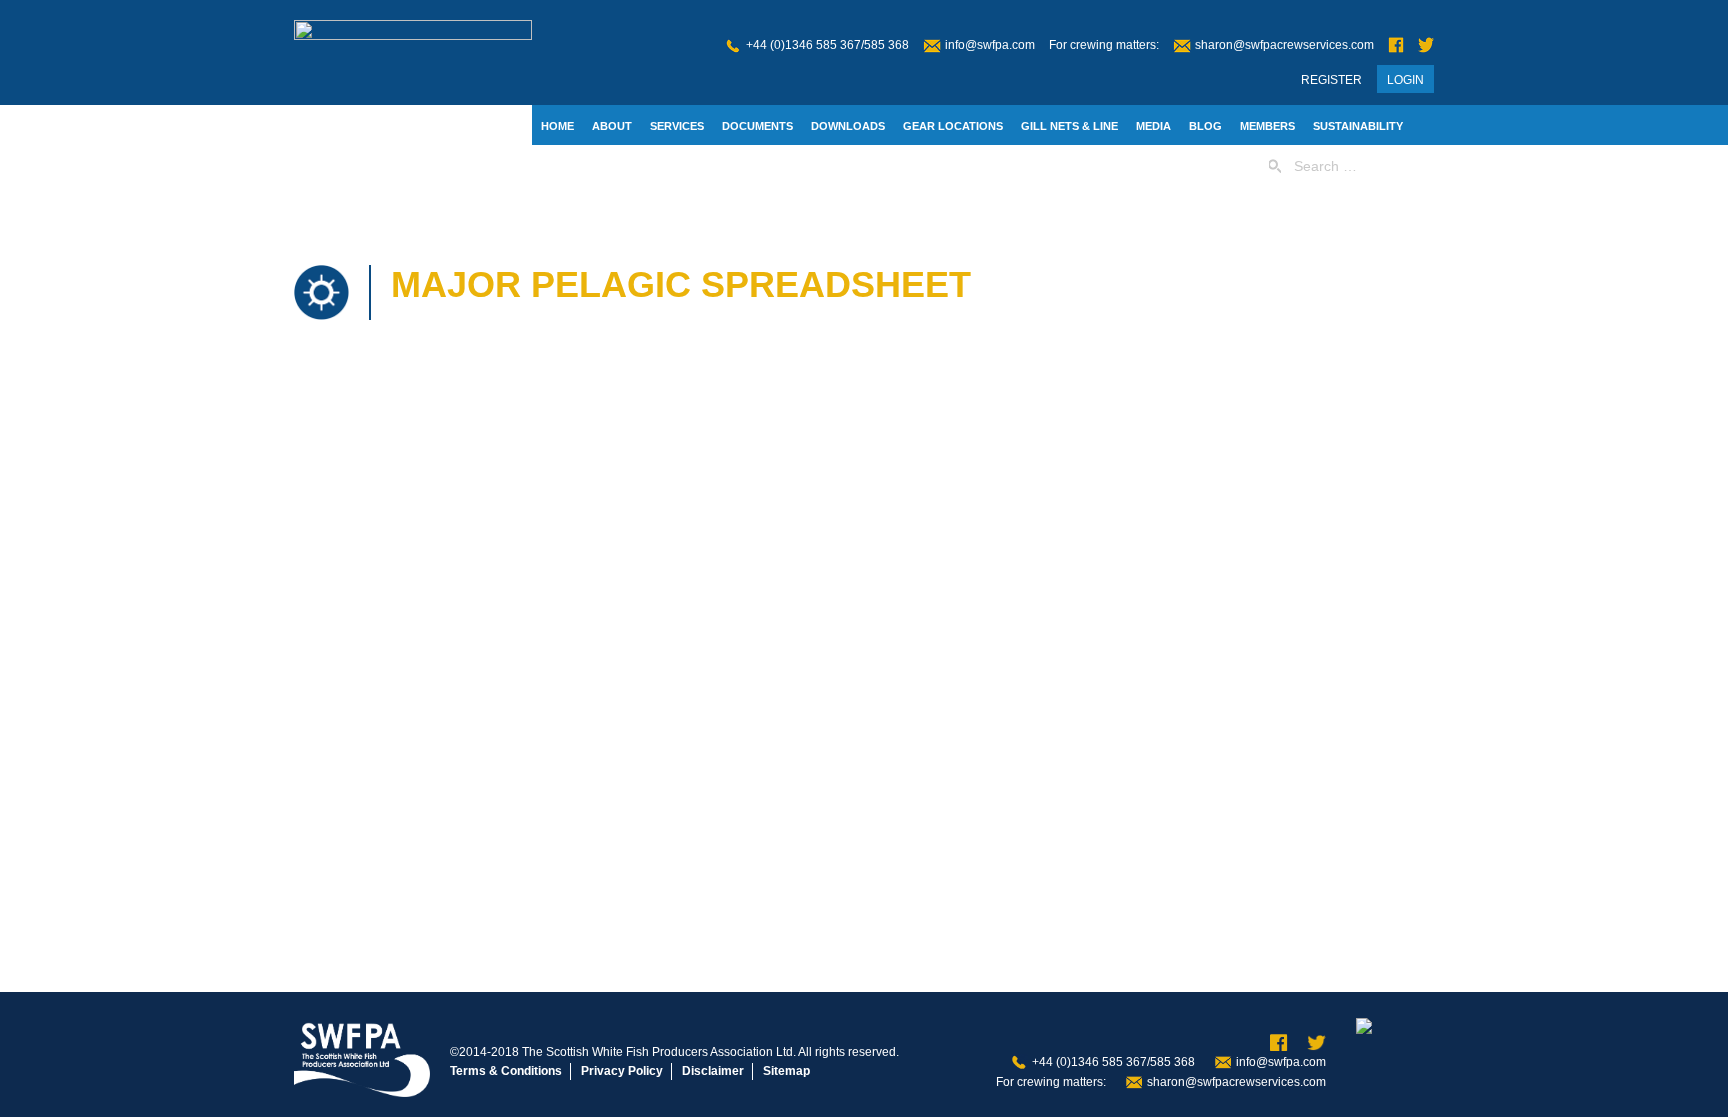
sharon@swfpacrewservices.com (1284, 45)
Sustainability (1358, 126)
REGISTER (1331, 80)
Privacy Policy (622, 1071)
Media (1153, 126)
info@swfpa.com (990, 45)
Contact (568, 167)
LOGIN (1405, 80)
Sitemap (786, 1071)
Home (557, 126)
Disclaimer (713, 1071)
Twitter (1426, 45)
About (612, 126)
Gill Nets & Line (1069, 126)
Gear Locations (953, 126)
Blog (1205, 126)
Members (1267, 126)
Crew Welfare (657, 167)
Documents (757, 126)
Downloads (848, 126)
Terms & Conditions (506, 1071)
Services (677, 126)
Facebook (1396, 45)
